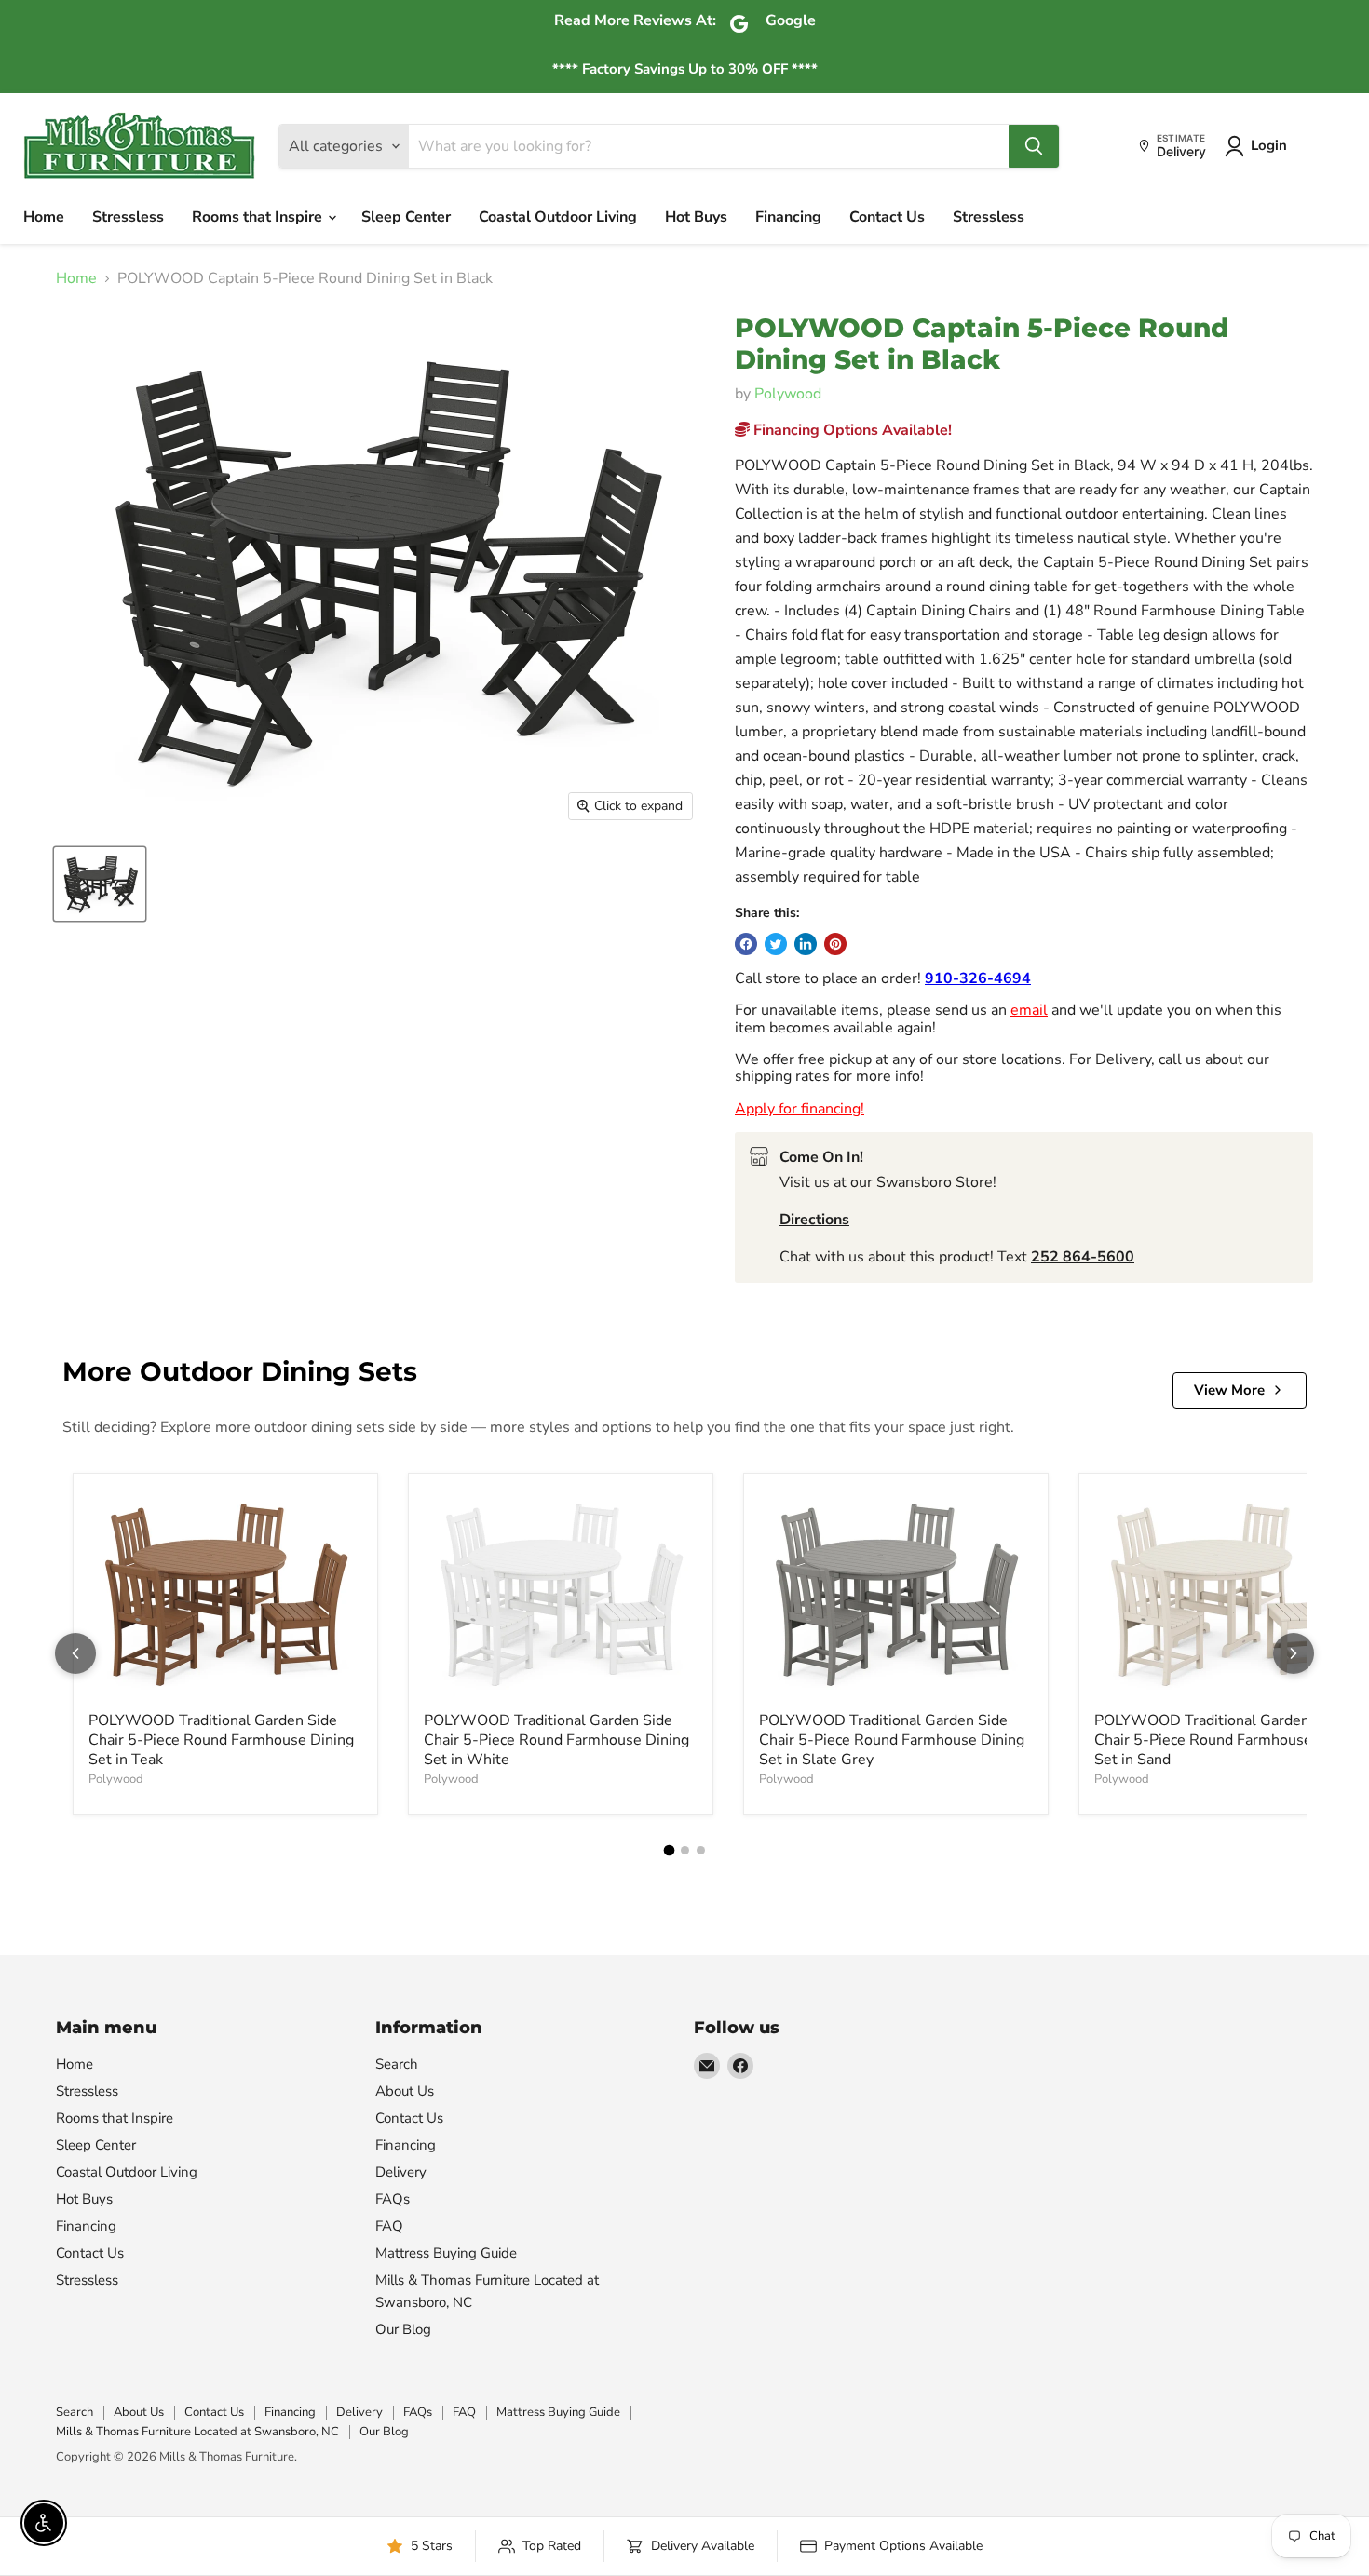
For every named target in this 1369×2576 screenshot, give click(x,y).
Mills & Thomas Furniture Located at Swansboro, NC (197, 2432)
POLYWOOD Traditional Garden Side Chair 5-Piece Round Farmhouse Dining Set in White (556, 1740)
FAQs (393, 2199)
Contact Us (887, 217)
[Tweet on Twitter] (776, 944)
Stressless (128, 217)
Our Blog (403, 2329)
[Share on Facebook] (746, 944)
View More (1229, 1390)
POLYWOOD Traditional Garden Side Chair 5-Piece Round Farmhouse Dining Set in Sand (1227, 1740)
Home (44, 217)
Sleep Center (406, 217)
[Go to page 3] (701, 1850)
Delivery (401, 2172)
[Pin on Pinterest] (835, 944)
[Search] (1034, 146)
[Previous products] (75, 1653)
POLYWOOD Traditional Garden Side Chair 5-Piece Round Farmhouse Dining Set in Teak (221, 1740)
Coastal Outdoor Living (558, 217)
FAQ (389, 2226)
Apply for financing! (800, 1109)
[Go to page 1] (669, 1851)
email (1029, 1010)
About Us (405, 2091)
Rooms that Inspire (259, 217)
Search (397, 2064)
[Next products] (1294, 1653)
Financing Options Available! (851, 430)
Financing (788, 217)
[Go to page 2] (685, 1850)
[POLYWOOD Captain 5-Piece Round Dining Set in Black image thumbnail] (100, 884)
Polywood (788, 394)
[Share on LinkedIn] (806, 944)
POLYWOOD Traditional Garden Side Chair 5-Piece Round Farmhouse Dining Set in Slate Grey (892, 1740)
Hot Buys (696, 217)
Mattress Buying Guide (446, 2253)
